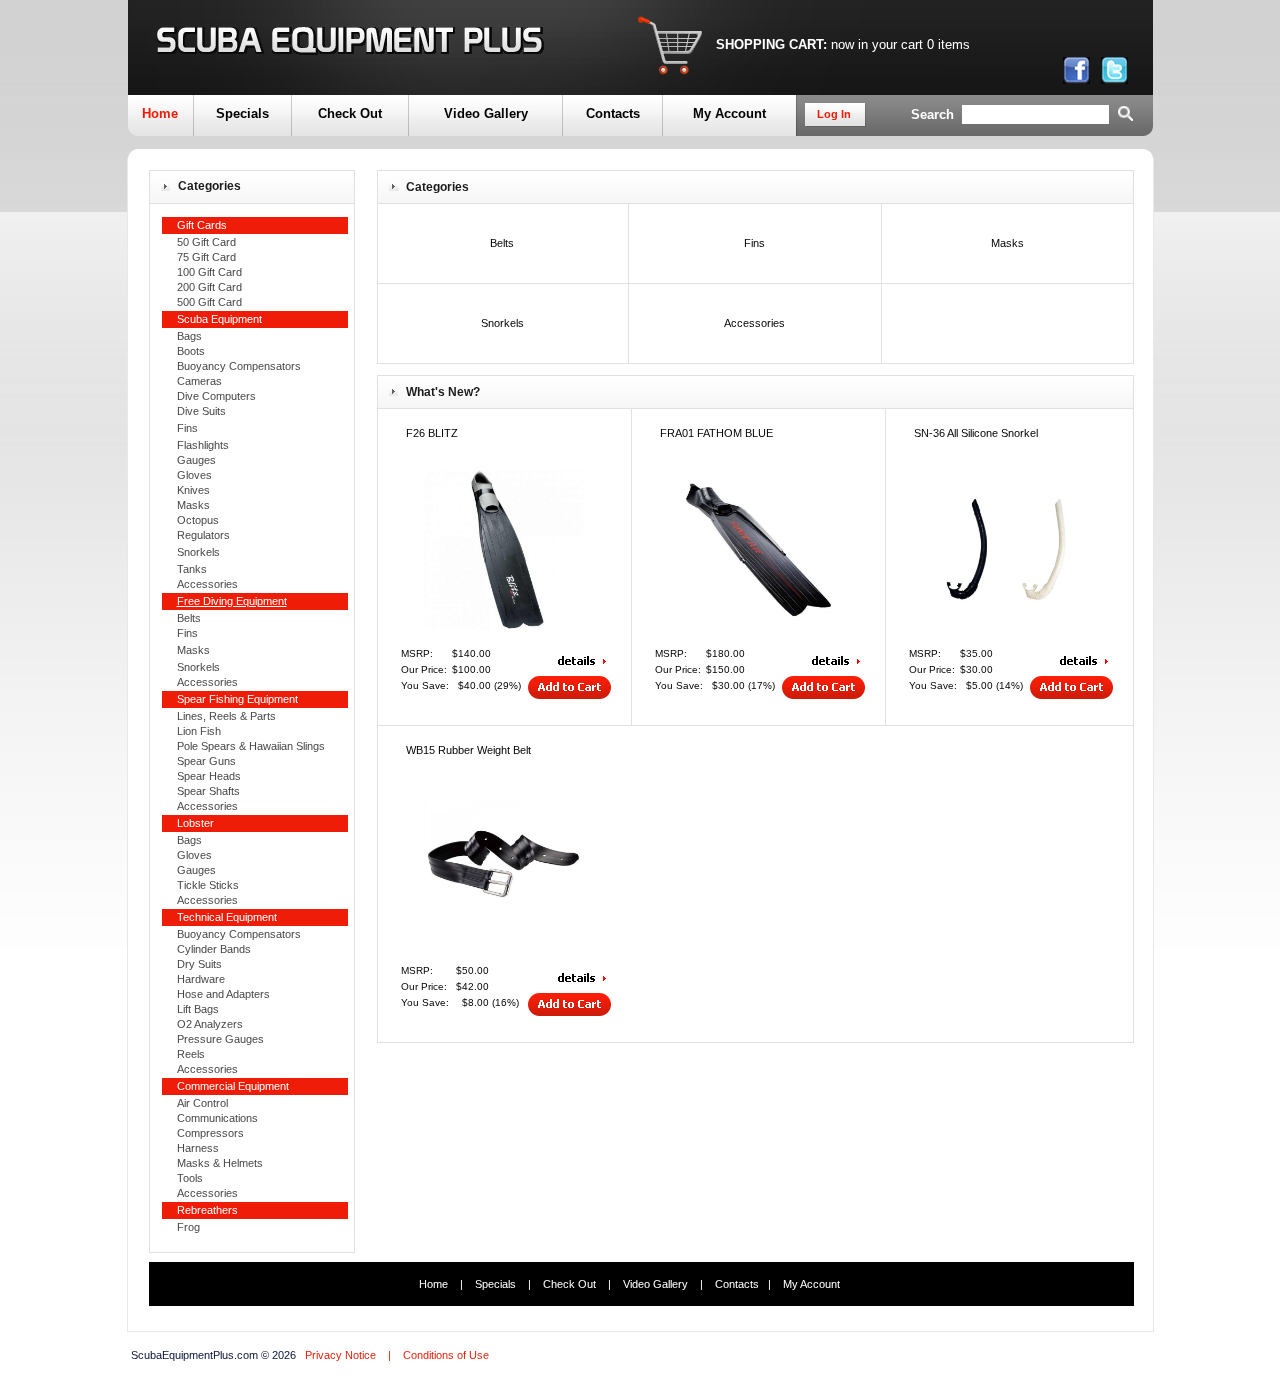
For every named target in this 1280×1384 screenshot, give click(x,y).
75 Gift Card (206, 257)
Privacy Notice (340, 1355)
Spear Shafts (208, 791)
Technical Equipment (227, 917)
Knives (193, 490)
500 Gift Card (209, 302)
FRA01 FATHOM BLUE (716, 433)
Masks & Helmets (220, 1163)
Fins (187, 428)
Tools (190, 1178)
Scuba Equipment (219, 319)
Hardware (201, 979)
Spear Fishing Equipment (237, 699)
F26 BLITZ (432, 433)
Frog (188, 1227)
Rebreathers (207, 1210)
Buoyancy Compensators (239, 366)
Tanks (192, 569)
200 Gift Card (209, 287)
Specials (242, 113)
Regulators (203, 535)
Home (160, 113)
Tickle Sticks (208, 885)
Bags (189, 336)
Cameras (199, 381)
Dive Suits (201, 411)
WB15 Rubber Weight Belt (468, 750)
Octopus (198, 520)
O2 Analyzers (210, 1024)
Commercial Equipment (233, 1086)
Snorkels (198, 552)
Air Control (202, 1103)
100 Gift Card (209, 272)
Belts (189, 618)
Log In (834, 114)
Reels (191, 1054)
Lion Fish (199, 731)
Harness (198, 1148)
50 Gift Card (206, 242)
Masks (193, 505)
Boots (191, 351)
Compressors (210, 1133)
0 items (948, 44)
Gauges (196, 460)
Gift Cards (202, 225)
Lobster (195, 823)
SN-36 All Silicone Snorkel (976, 433)
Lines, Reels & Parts (226, 716)
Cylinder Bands (214, 949)
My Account (729, 113)
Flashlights (203, 445)
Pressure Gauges (220, 1039)
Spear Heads (209, 776)
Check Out (350, 113)
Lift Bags (198, 1009)
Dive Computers (216, 396)
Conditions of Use (446, 1355)
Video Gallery (486, 113)
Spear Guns (206, 761)
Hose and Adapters (223, 994)
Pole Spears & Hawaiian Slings (251, 746)
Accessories (207, 584)
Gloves (194, 475)
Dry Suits (199, 964)
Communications (217, 1118)
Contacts (613, 113)
